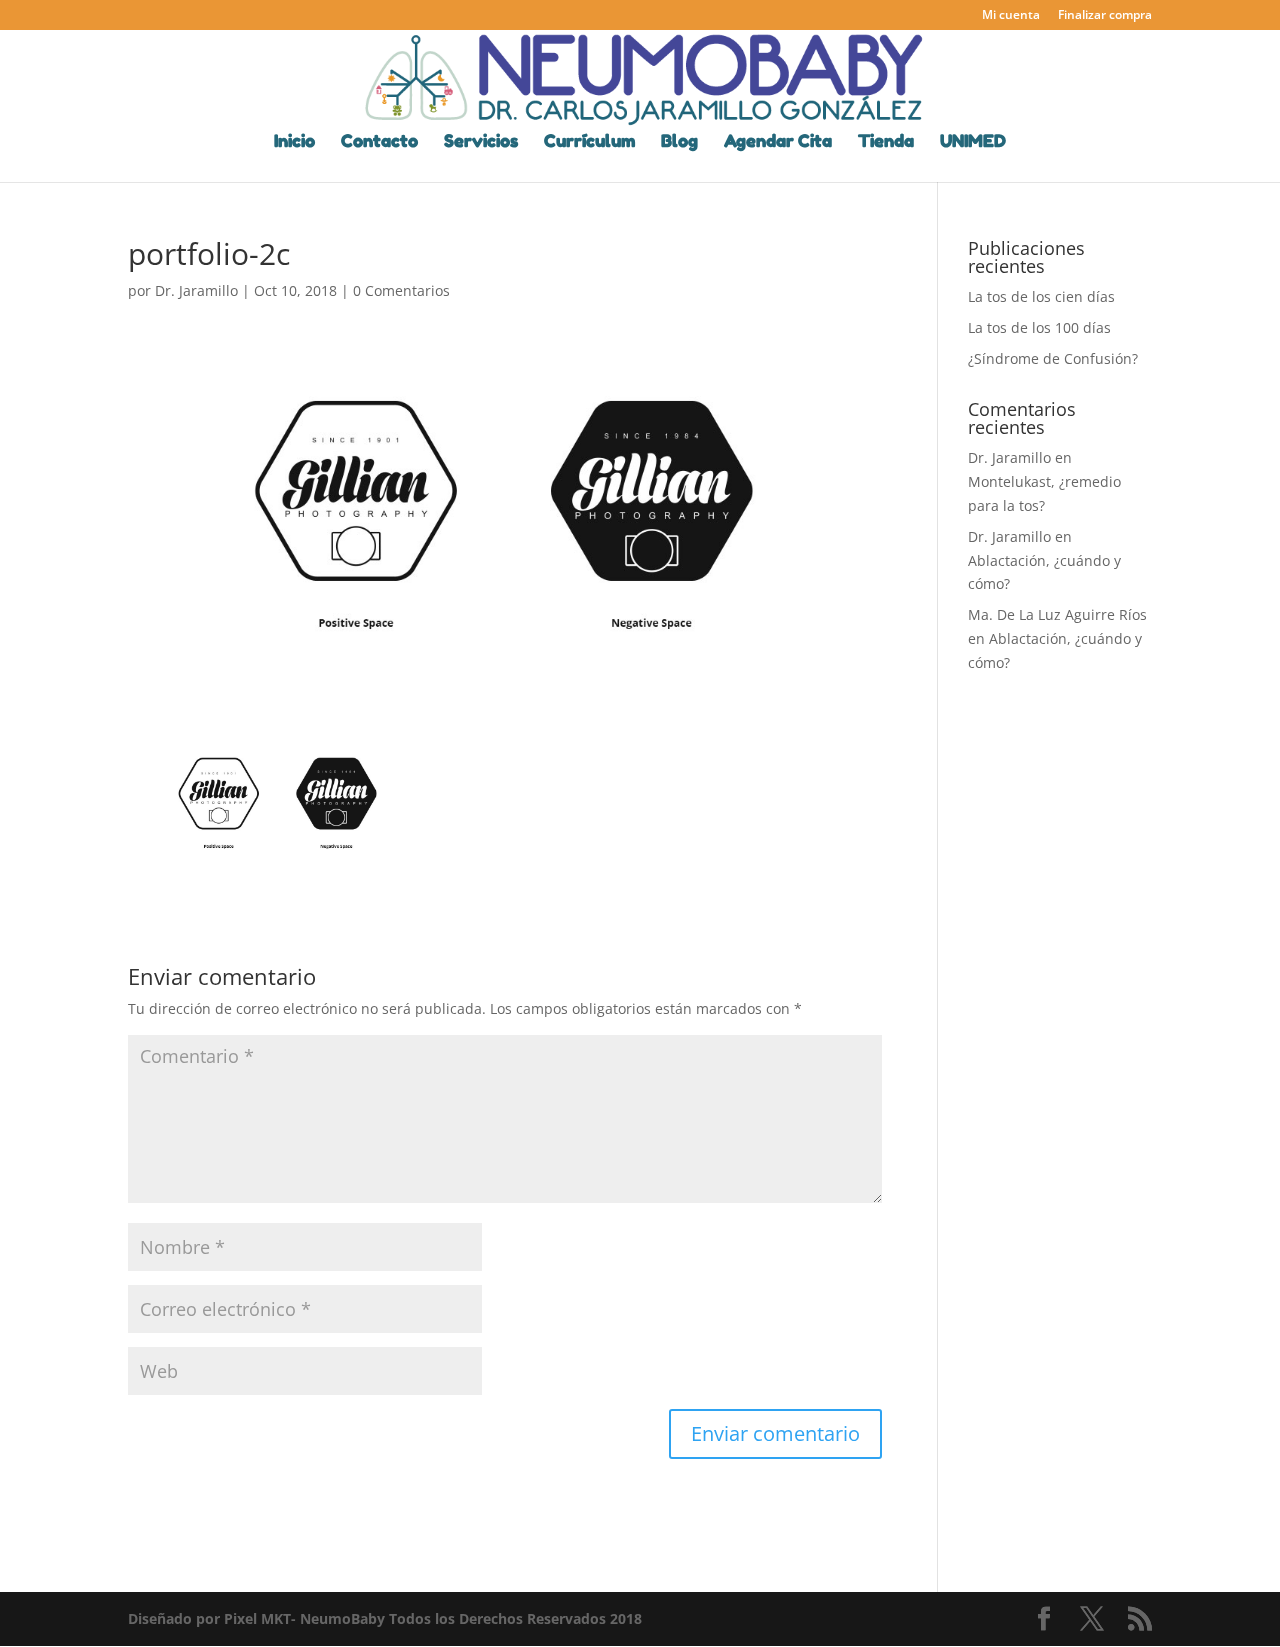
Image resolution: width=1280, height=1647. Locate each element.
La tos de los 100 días (1039, 327)
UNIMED (973, 142)
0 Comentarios (401, 290)
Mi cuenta (1011, 16)
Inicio (294, 142)
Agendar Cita (778, 142)
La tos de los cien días (1041, 296)
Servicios (481, 142)
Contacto (379, 142)
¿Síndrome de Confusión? (1053, 358)
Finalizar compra (1105, 16)
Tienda (886, 142)
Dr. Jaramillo (196, 290)
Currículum (589, 142)
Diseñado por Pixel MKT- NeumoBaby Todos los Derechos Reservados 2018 (385, 1618)
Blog (679, 142)
